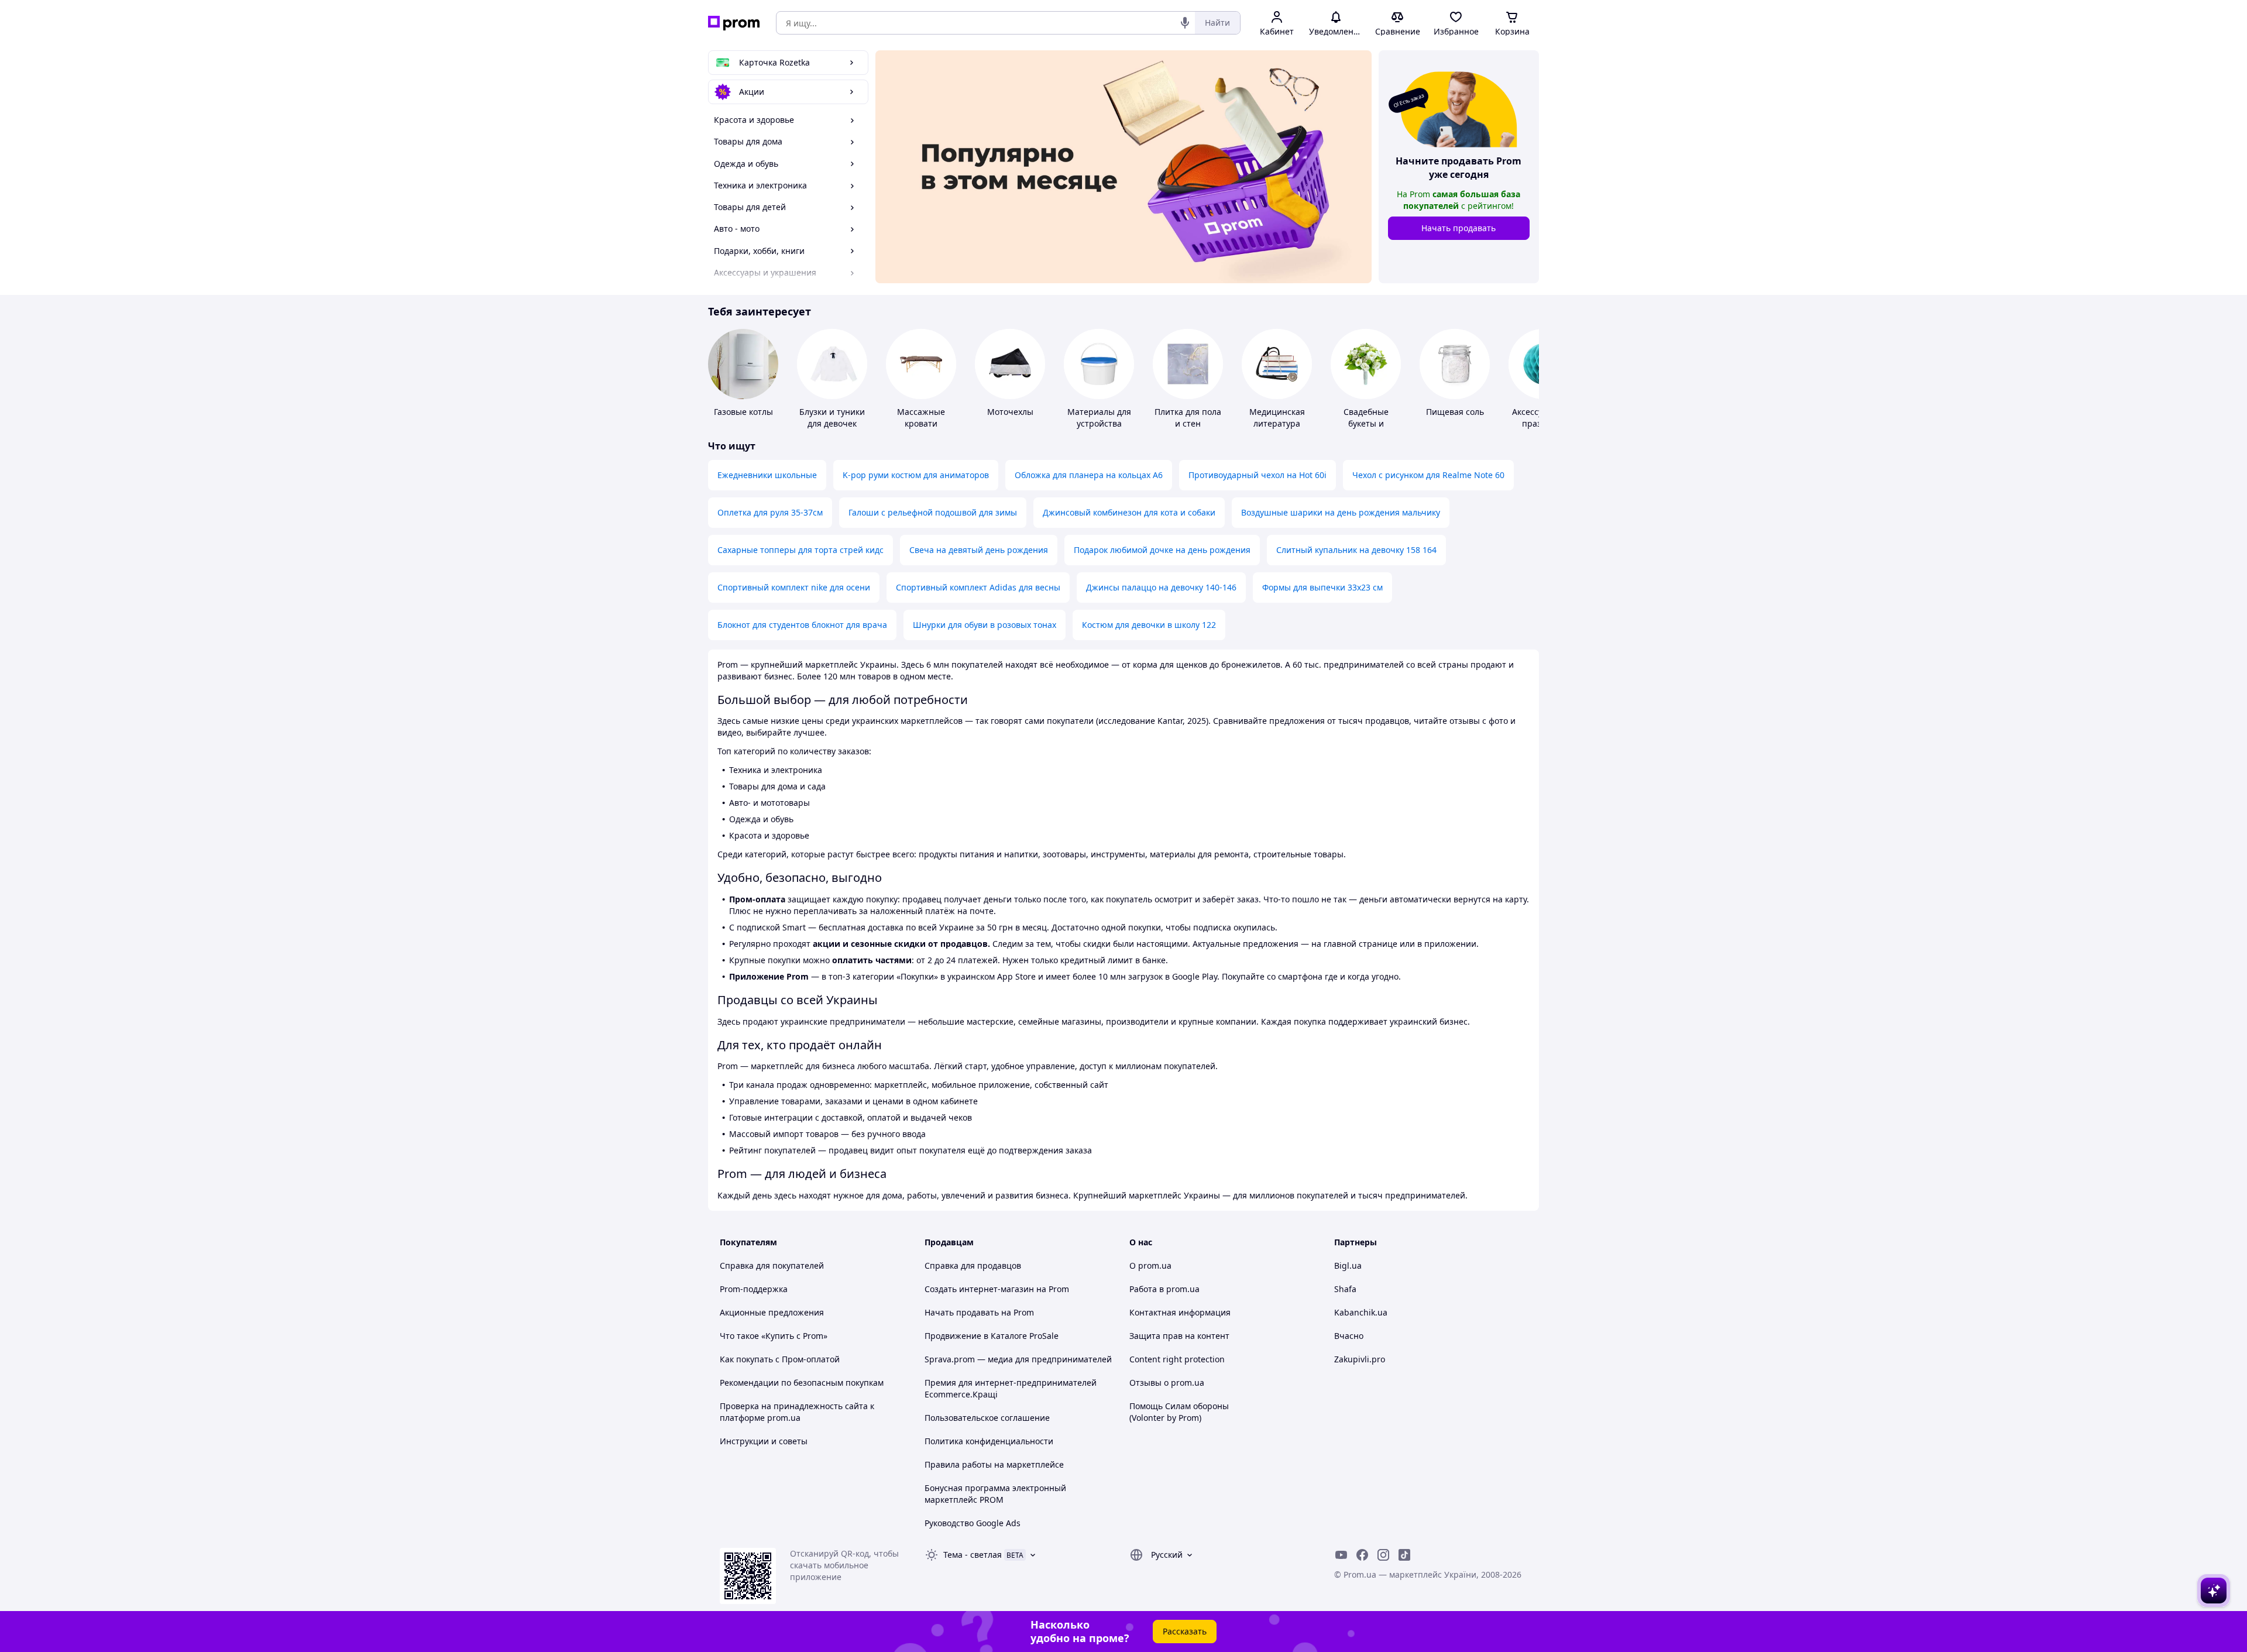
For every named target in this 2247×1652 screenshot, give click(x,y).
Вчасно (1349, 1336)
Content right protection (1177, 1359)
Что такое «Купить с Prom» (774, 1336)
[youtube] (1341, 1555)
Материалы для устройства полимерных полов (1099, 429)
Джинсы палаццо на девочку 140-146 (1161, 587)
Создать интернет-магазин (979, 1289)
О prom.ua (1150, 1265)
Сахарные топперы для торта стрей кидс (800, 550)
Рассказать (1185, 1631)
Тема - (973, 1555)
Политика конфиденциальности (989, 1441)
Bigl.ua (1348, 1265)
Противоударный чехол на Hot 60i (1258, 475)
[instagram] (1383, 1555)
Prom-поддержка (754, 1289)
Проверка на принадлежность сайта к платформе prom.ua (797, 1412)
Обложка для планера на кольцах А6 (1089, 475)
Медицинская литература (1277, 418)
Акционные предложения (772, 1312)
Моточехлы (1010, 412)
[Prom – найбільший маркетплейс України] (734, 23)
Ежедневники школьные (767, 475)
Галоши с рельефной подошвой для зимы (933, 512)
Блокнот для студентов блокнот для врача (802, 625)
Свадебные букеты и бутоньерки (1366, 423)
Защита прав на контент (1179, 1336)
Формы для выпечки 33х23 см (1322, 587)
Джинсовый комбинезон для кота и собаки (1129, 512)
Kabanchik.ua (1361, 1312)
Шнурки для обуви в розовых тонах (985, 625)
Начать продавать (1459, 228)
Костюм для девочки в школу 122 (1149, 625)
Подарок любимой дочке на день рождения (1162, 550)
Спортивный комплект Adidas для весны (978, 587)
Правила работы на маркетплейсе (994, 1464)
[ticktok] (1404, 1555)
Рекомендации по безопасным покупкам (802, 1383)
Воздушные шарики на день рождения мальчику (1341, 512)
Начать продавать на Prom (979, 1312)
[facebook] (1362, 1555)
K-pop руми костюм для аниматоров (916, 475)
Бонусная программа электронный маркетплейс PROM (995, 1494)
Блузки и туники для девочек (832, 418)
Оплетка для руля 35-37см (770, 512)
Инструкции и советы (764, 1441)
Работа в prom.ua (1164, 1289)
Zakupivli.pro (1360, 1359)
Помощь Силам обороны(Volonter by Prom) (1179, 1412)
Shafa (1345, 1289)
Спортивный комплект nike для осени (794, 587)
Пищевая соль (1455, 412)
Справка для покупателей (772, 1265)
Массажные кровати (921, 418)
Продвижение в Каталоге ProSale (992, 1336)
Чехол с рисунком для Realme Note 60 (1428, 475)
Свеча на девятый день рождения (979, 550)
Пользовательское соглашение (987, 1418)
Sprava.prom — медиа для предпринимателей (1018, 1359)
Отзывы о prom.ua (1167, 1383)
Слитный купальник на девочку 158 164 (1356, 550)
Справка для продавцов (973, 1265)
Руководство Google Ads (973, 1523)
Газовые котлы (743, 412)
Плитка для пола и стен (1188, 418)
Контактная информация (1180, 1312)
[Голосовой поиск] (1185, 23)
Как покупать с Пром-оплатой (780, 1359)
